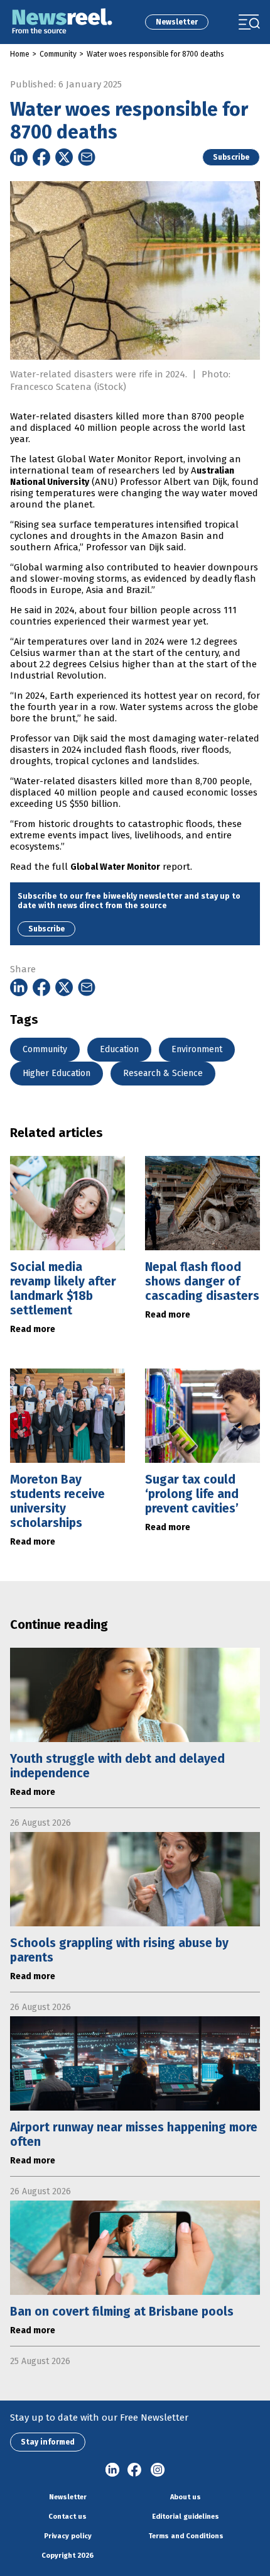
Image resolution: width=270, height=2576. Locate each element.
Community (58, 54)
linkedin (112, 2470)
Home (20, 54)
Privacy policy (68, 2536)
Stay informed (48, 2442)
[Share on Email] (87, 157)
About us (186, 2497)
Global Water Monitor (115, 867)
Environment (197, 1049)
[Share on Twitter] (64, 157)
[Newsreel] (62, 22)
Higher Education (57, 1073)
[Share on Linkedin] (19, 157)
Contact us (67, 2517)
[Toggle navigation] (249, 22)
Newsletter (177, 22)
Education (119, 1049)
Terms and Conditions (186, 2536)
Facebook (135, 2470)
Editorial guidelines (186, 2517)
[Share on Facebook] (41, 157)
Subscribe (231, 157)
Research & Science (163, 1073)
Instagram (158, 2470)
